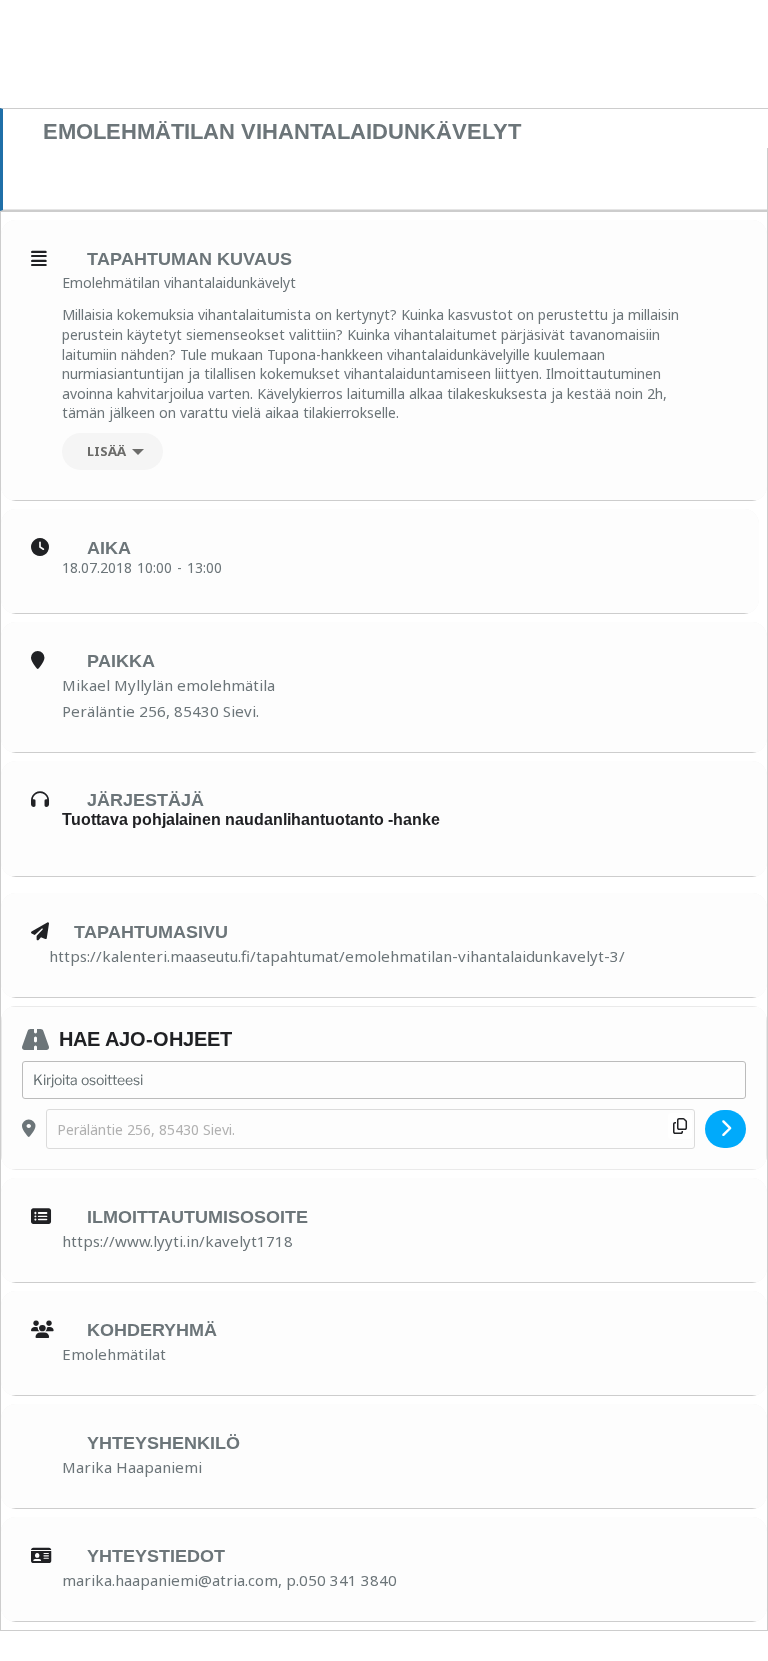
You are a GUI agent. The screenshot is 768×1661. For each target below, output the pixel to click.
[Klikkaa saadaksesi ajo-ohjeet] (725, 1129)
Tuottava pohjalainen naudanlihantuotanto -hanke (251, 819)
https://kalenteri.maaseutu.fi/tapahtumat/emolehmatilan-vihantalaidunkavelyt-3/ (337, 956)
